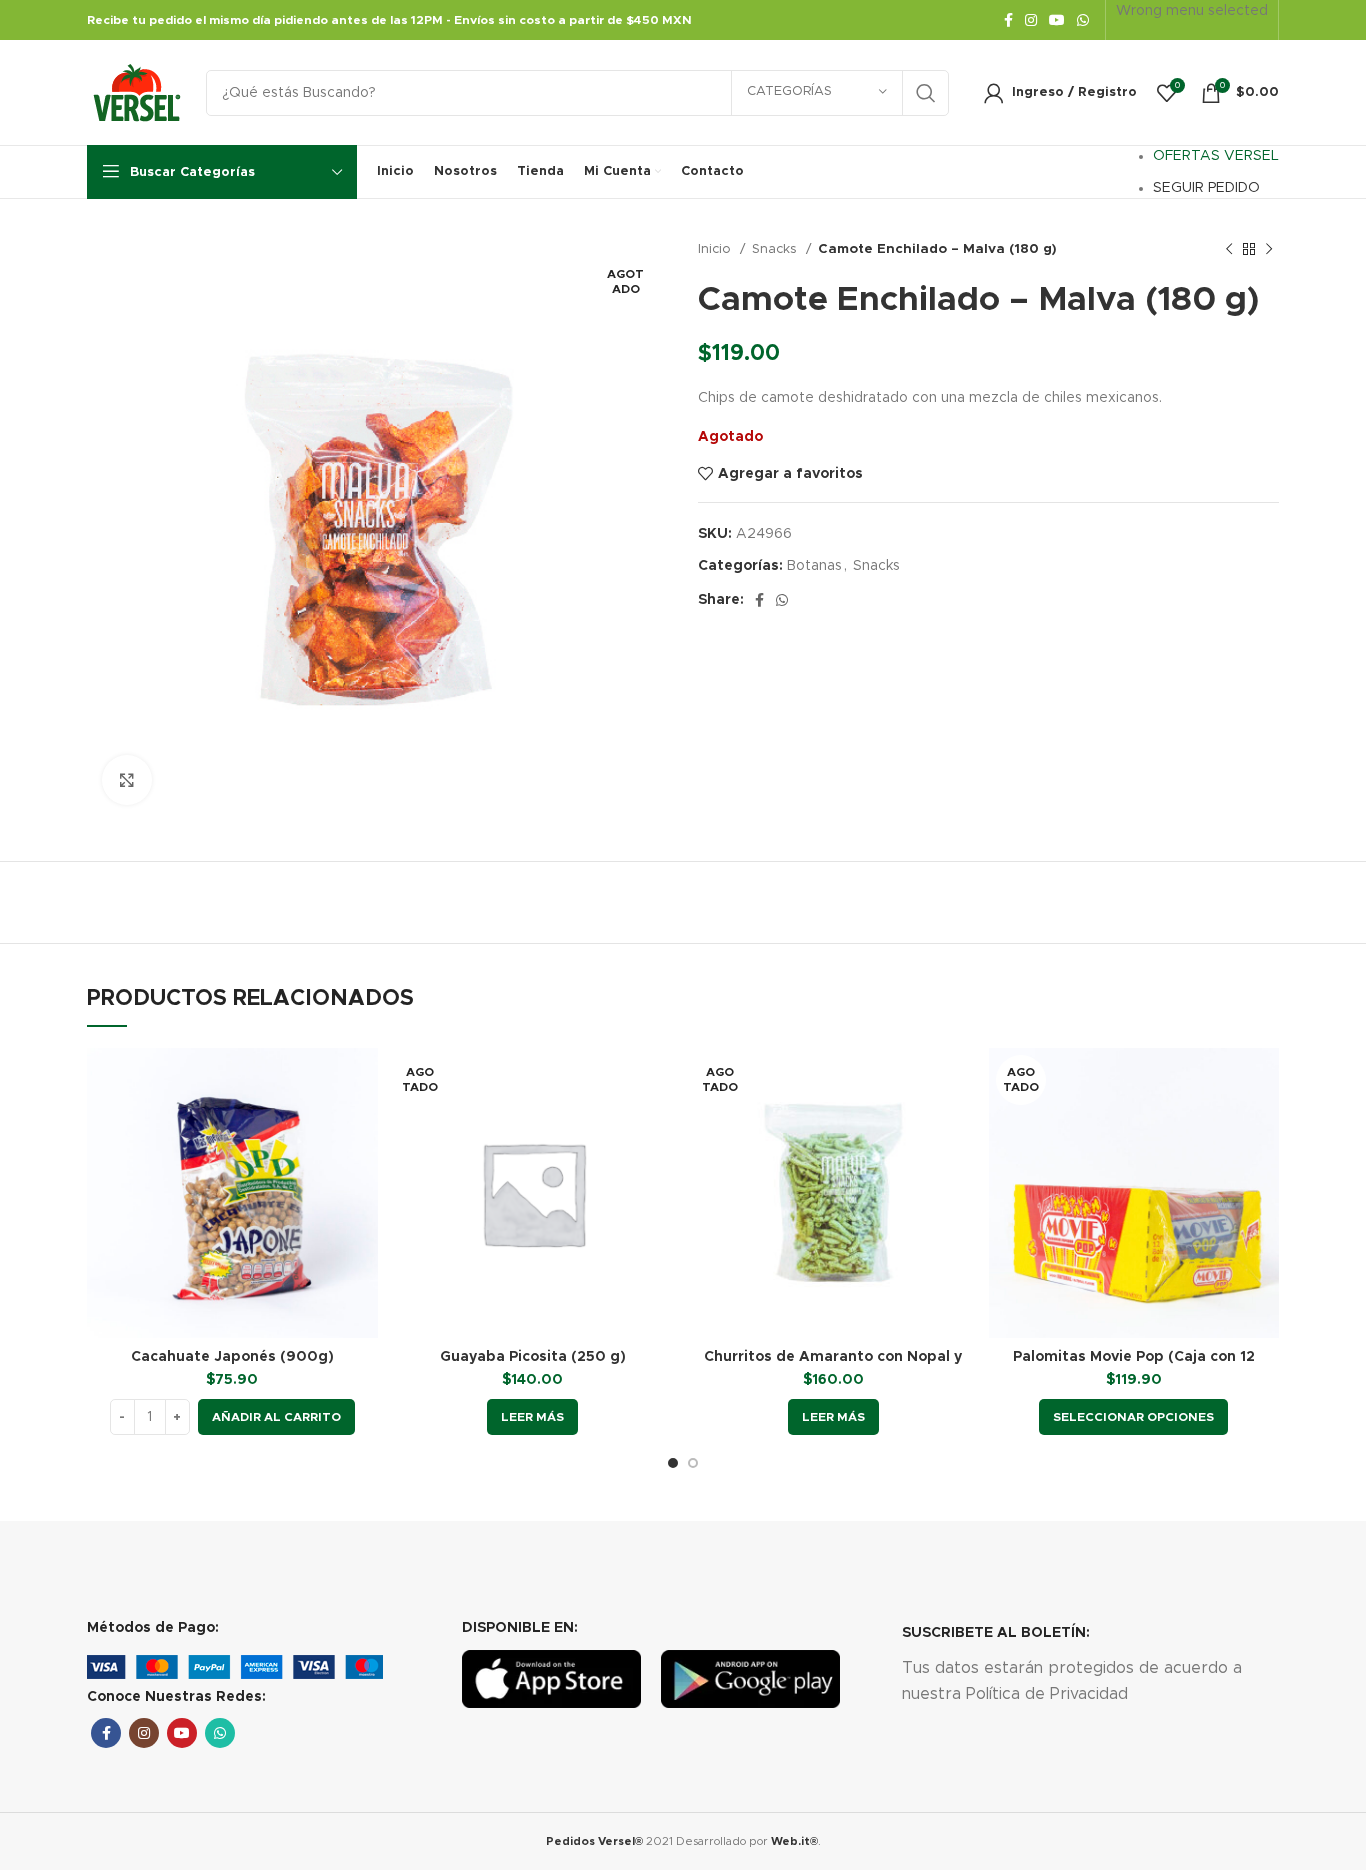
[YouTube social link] (1057, 20)
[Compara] (363, 1080)
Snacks (776, 249)
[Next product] (1269, 250)
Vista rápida (363, 1125)
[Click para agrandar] (127, 780)
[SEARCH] (926, 93)
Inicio (716, 249)
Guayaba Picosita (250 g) (533, 1357)
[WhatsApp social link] (1083, 20)
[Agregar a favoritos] (363, 1170)
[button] (276, 1417)
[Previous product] (1229, 250)
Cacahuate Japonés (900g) (232, 1357)
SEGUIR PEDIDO (1206, 188)
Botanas (814, 566)
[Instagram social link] (1031, 20)
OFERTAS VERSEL (1216, 156)
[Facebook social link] (1008, 20)
